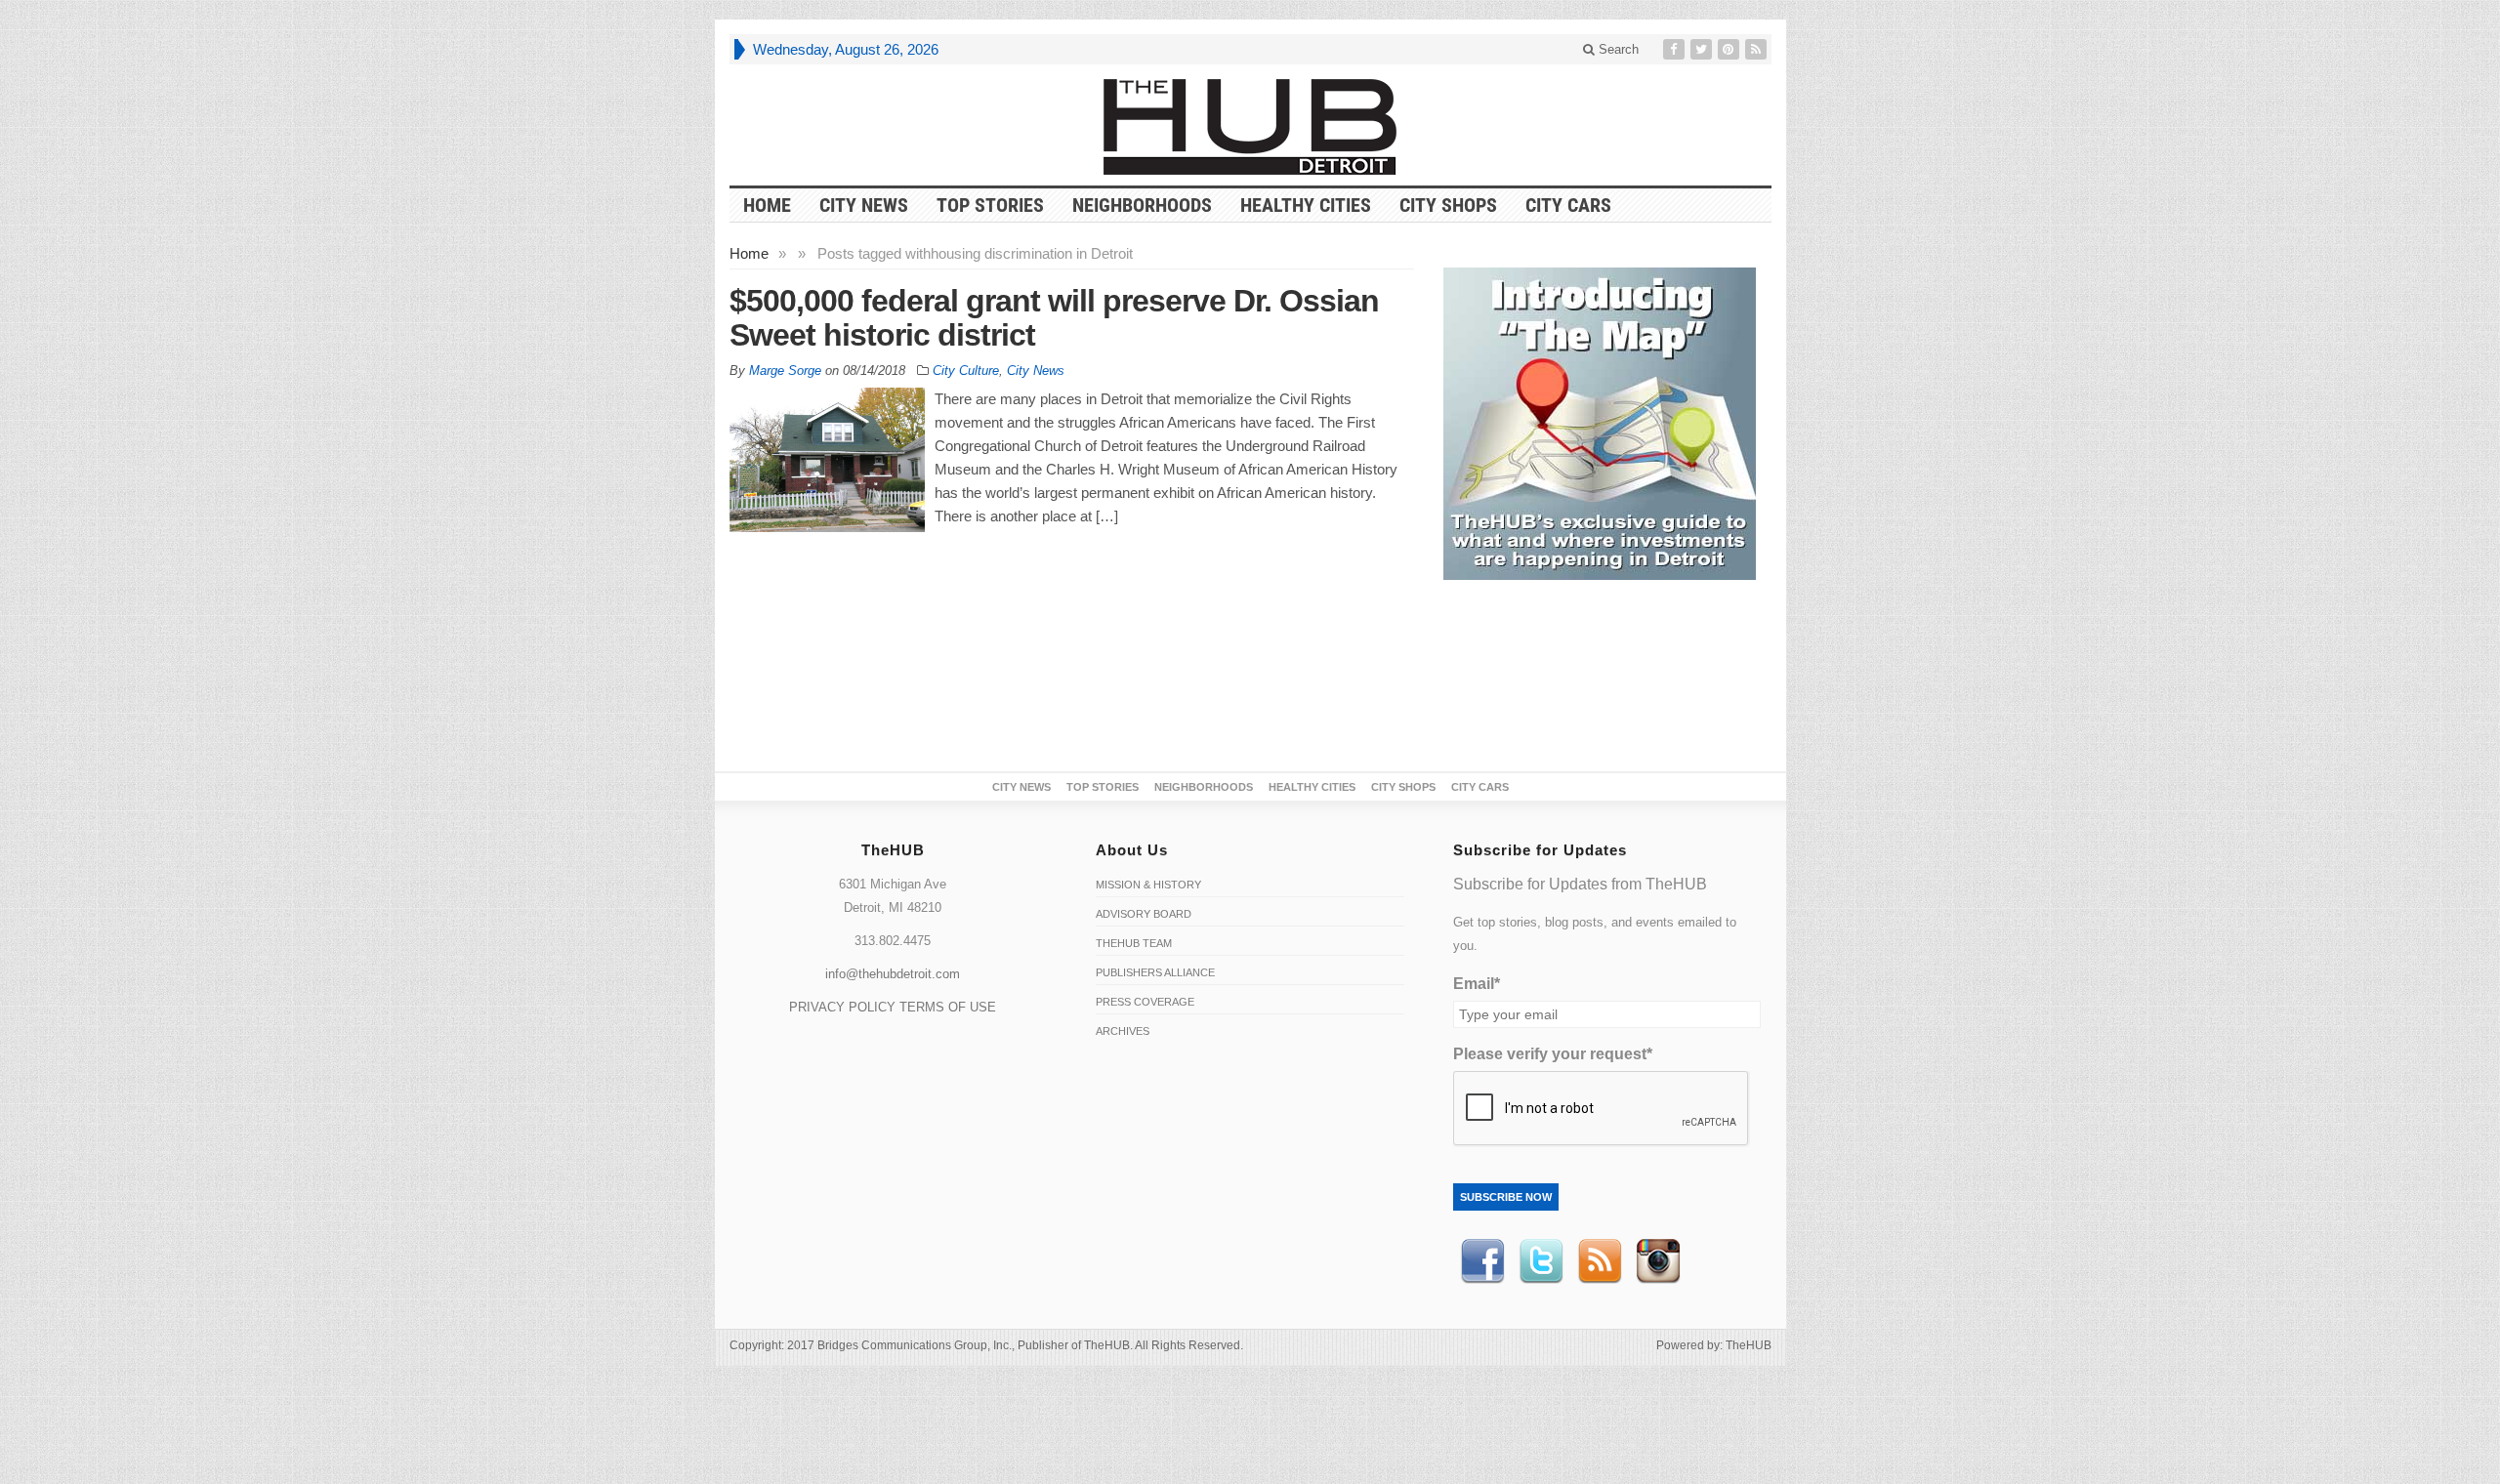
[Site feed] (1758, 49)
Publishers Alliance (1155, 972)
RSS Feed (1600, 1261)
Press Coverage (1145, 1002)
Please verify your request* (1553, 1054)
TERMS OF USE (948, 1007)
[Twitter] (1703, 49)
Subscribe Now (1506, 1197)
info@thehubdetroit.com (893, 974)
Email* (1477, 984)
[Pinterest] (1730, 49)
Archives (1123, 1031)
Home (749, 253)
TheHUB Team (1134, 943)
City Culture (966, 371)
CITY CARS (1568, 205)
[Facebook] (1676, 49)
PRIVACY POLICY (842, 1007)
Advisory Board (1144, 914)
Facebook (1482, 1261)
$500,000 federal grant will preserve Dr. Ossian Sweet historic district (1054, 318)
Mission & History (1148, 885)
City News (864, 205)
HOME (767, 205)
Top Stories (990, 205)
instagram (1658, 1261)
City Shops (1448, 205)
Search (1617, 49)
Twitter (1541, 1261)
